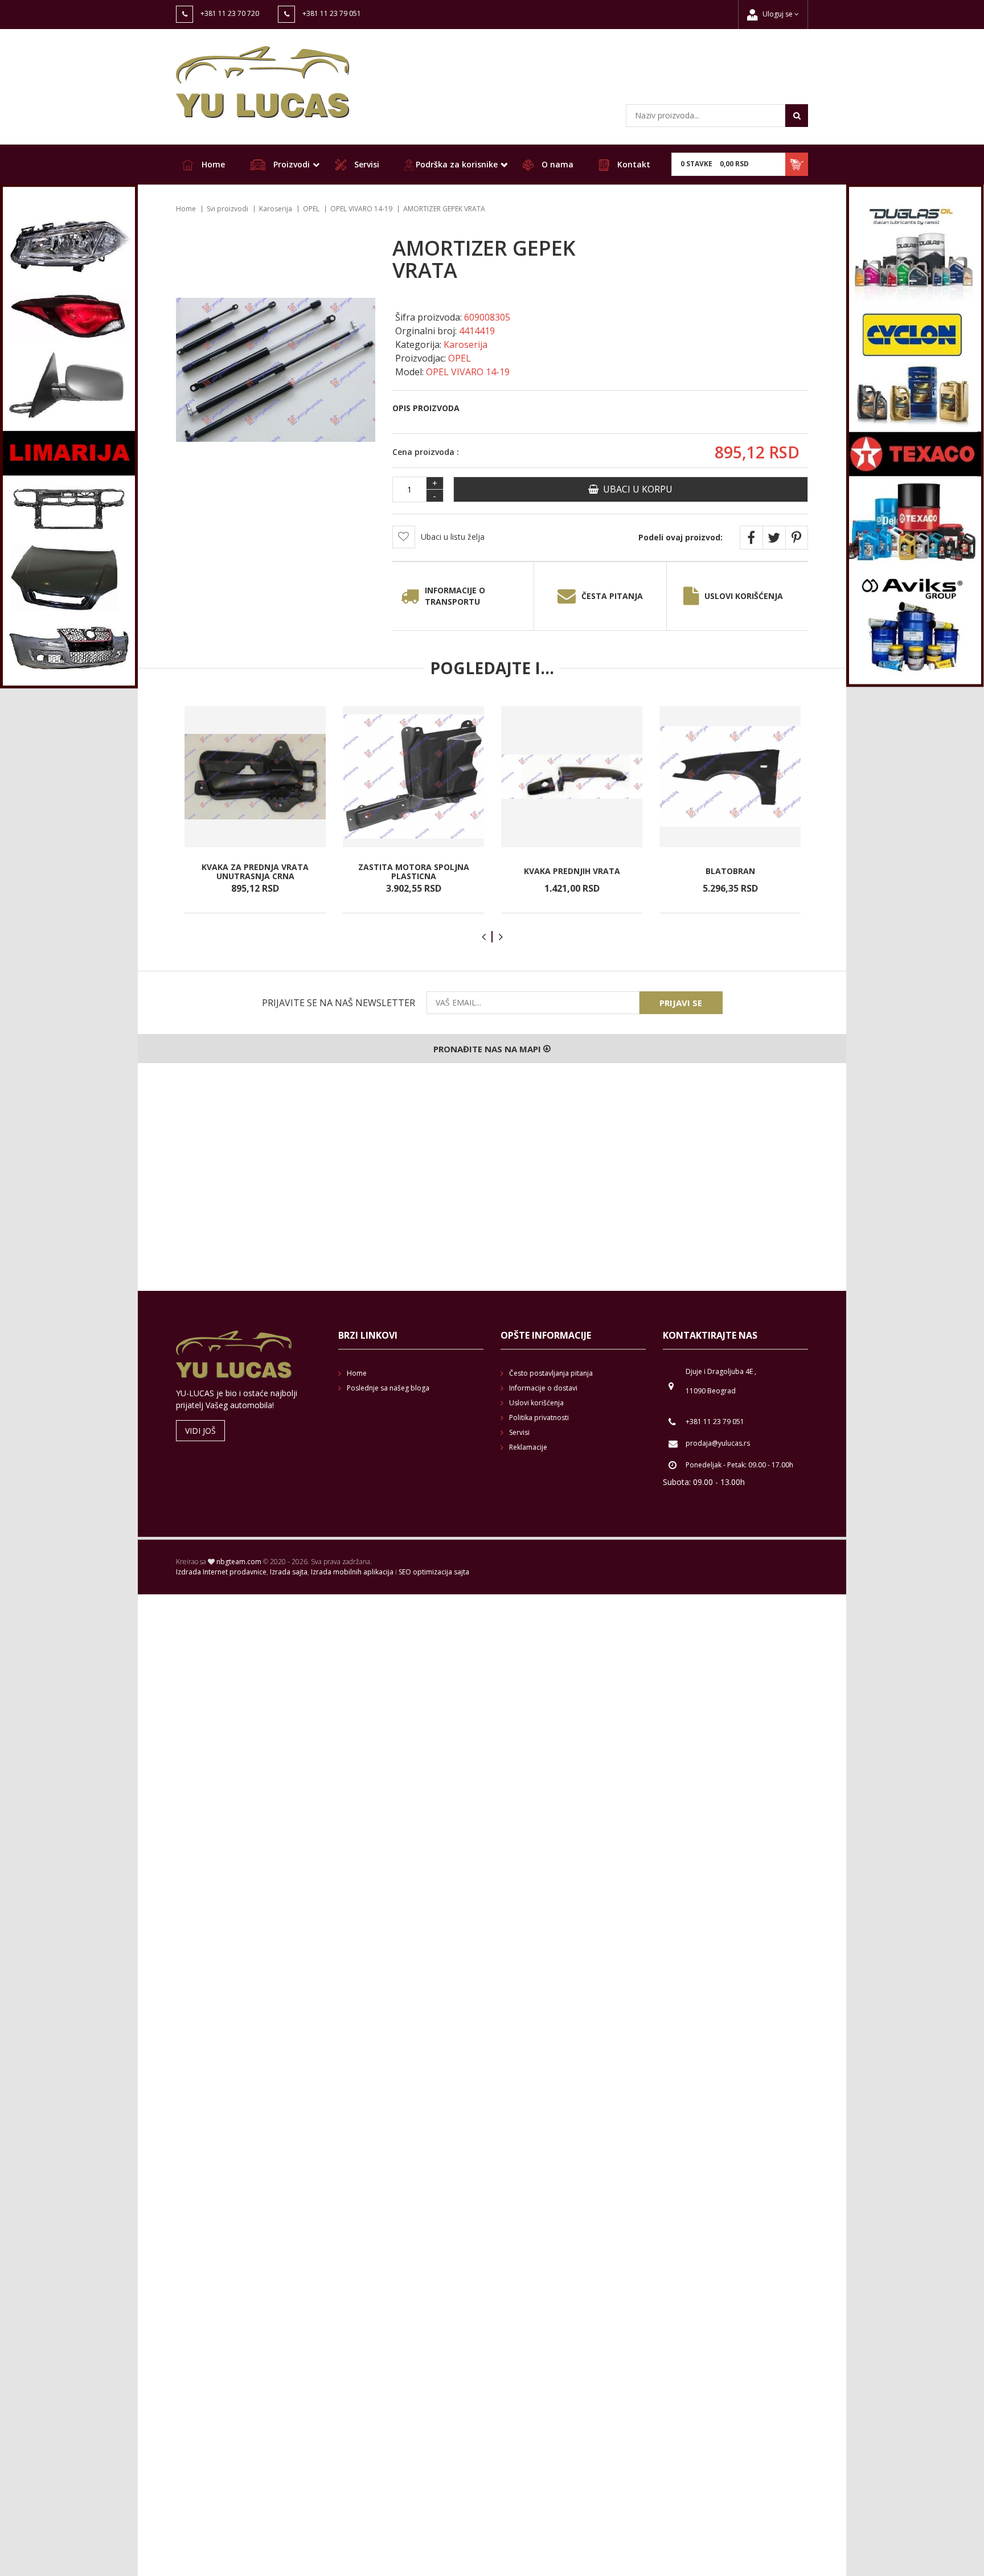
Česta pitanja (612, 596)
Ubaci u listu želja (453, 537)
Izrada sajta (289, 1572)
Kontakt (633, 164)
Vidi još (200, 1431)
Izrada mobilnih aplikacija (352, 1572)
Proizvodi (290, 164)
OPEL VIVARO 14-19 (361, 209)
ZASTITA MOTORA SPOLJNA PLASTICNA (414, 871)
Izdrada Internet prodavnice (221, 1572)
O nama (556, 164)
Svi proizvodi (227, 209)
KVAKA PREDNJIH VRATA (572, 871)
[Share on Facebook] (751, 538)
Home (212, 164)
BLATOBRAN (730, 871)
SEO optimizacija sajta (434, 1572)
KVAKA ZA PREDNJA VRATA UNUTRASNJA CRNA (255, 871)
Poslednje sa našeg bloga (388, 1388)
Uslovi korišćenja (744, 596)
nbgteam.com (239, 1562)
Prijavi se (681, 1003)
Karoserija (276, 209)
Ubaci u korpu (635, 489)
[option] (255, 810)
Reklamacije (528, 1447)
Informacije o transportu (455, 596)
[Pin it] (797, 538)
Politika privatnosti (539, 1418)
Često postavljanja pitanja (551, 1373)
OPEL (311, 209)
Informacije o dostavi (543, 1388)
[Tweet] (774, 538)
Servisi (366, 164)
